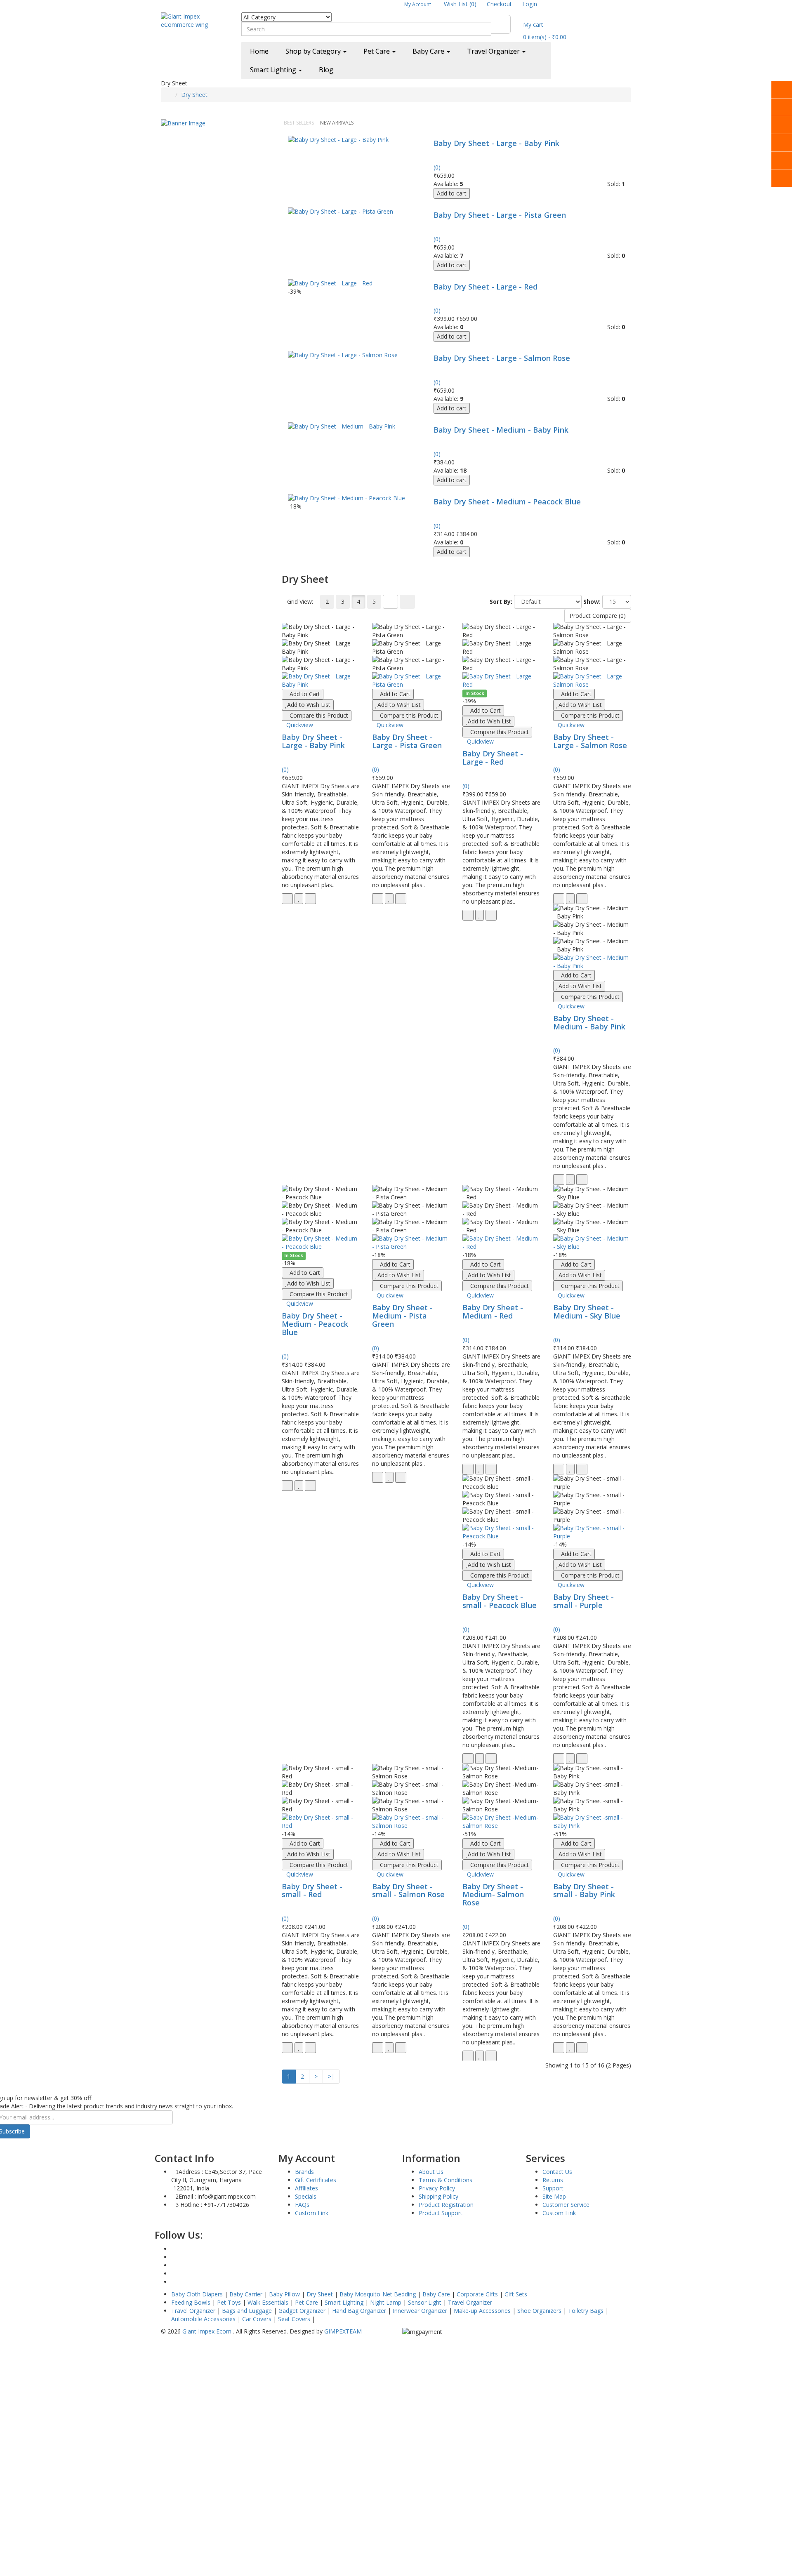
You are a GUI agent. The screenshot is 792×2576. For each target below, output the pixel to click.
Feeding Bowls (191, 2302)
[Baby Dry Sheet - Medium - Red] (501, 1243)
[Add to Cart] (287, 899)
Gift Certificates (316, 2180)
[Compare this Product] (310, 899)
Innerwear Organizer (420, 2311)
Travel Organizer (470, 2302)
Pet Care (306, 2302)
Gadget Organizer (302, 2311)
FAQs (302, 2205)
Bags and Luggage (247, 2311)
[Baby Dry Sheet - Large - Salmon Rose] (343, 354)
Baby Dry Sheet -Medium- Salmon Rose (493, 1895)
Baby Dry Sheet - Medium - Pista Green (402, 1316)
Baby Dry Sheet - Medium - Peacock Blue (507, 502)
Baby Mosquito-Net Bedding (378, 2294)
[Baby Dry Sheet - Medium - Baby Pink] (342, 426)
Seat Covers (294, 2319)
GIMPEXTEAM (343, 2331)
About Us (431, 2172)
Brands (304, 2172)
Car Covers (257, 2319)
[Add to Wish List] (299, 899)
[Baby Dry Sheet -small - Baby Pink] (592, 1822)
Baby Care (436, 2294)
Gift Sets (516, 2294)
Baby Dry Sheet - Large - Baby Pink (496, 143)
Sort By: (501, 602)
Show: (592, 602)
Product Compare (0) (598, 616)
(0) (437, 167)
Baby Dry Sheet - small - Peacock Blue (500, 1601)
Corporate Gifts (477, 2294)
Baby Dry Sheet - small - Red (312, 1891)
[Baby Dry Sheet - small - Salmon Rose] (411, 1822)
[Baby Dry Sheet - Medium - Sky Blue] (592, 1243)
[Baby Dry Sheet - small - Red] (321, 1822)
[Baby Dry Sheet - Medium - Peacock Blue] (346, 498)
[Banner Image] (183, 123)
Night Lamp (386, 2302)
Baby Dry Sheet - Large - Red (486, 287)
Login (530, 4)
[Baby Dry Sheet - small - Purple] (592, 1532)
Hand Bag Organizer (359, 2311)
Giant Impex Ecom (208, 2331)
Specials (306, 2196)
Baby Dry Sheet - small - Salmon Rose (408, 1891)
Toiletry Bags (586, 2311)
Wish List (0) (460, 4)
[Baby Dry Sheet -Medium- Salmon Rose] (501, 1822)
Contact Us (557, 2172)
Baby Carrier (246, 2294)
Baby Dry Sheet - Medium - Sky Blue (587, 1312)
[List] (390, 602)
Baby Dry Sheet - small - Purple (583, 1601)
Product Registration (446, 2205)
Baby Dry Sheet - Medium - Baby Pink (501, 430)
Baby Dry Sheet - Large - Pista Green (500, 215)
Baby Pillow (284, 2294)
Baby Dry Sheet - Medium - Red (493, 1312)
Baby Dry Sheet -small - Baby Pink (584, 1891)
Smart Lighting (344, 2302)
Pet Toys (229, 2302)
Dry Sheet (194, 95)
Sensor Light (425, 2302)
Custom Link (312, 2213)
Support (553, 2188)
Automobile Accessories (203, 2319)
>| (331, 2076)
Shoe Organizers (539, 2311)
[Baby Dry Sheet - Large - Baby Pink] (338, 139)
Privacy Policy (437, 2188)
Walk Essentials (268, 2302)
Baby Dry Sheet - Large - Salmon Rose (502, 358)
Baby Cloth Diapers (198, 2294)
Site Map (554, 2196)
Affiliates (306, 2188)
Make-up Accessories (482, 2311)
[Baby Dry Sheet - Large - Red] (330, 283)
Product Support (441, 2213)
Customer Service (566, 2205)
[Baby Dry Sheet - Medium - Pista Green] (411, 1243)
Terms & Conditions (445, 2180)
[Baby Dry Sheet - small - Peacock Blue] (501, 1532)
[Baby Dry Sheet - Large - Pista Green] (341, 211)
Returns (553, 2180)
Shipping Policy (438, 2196)
